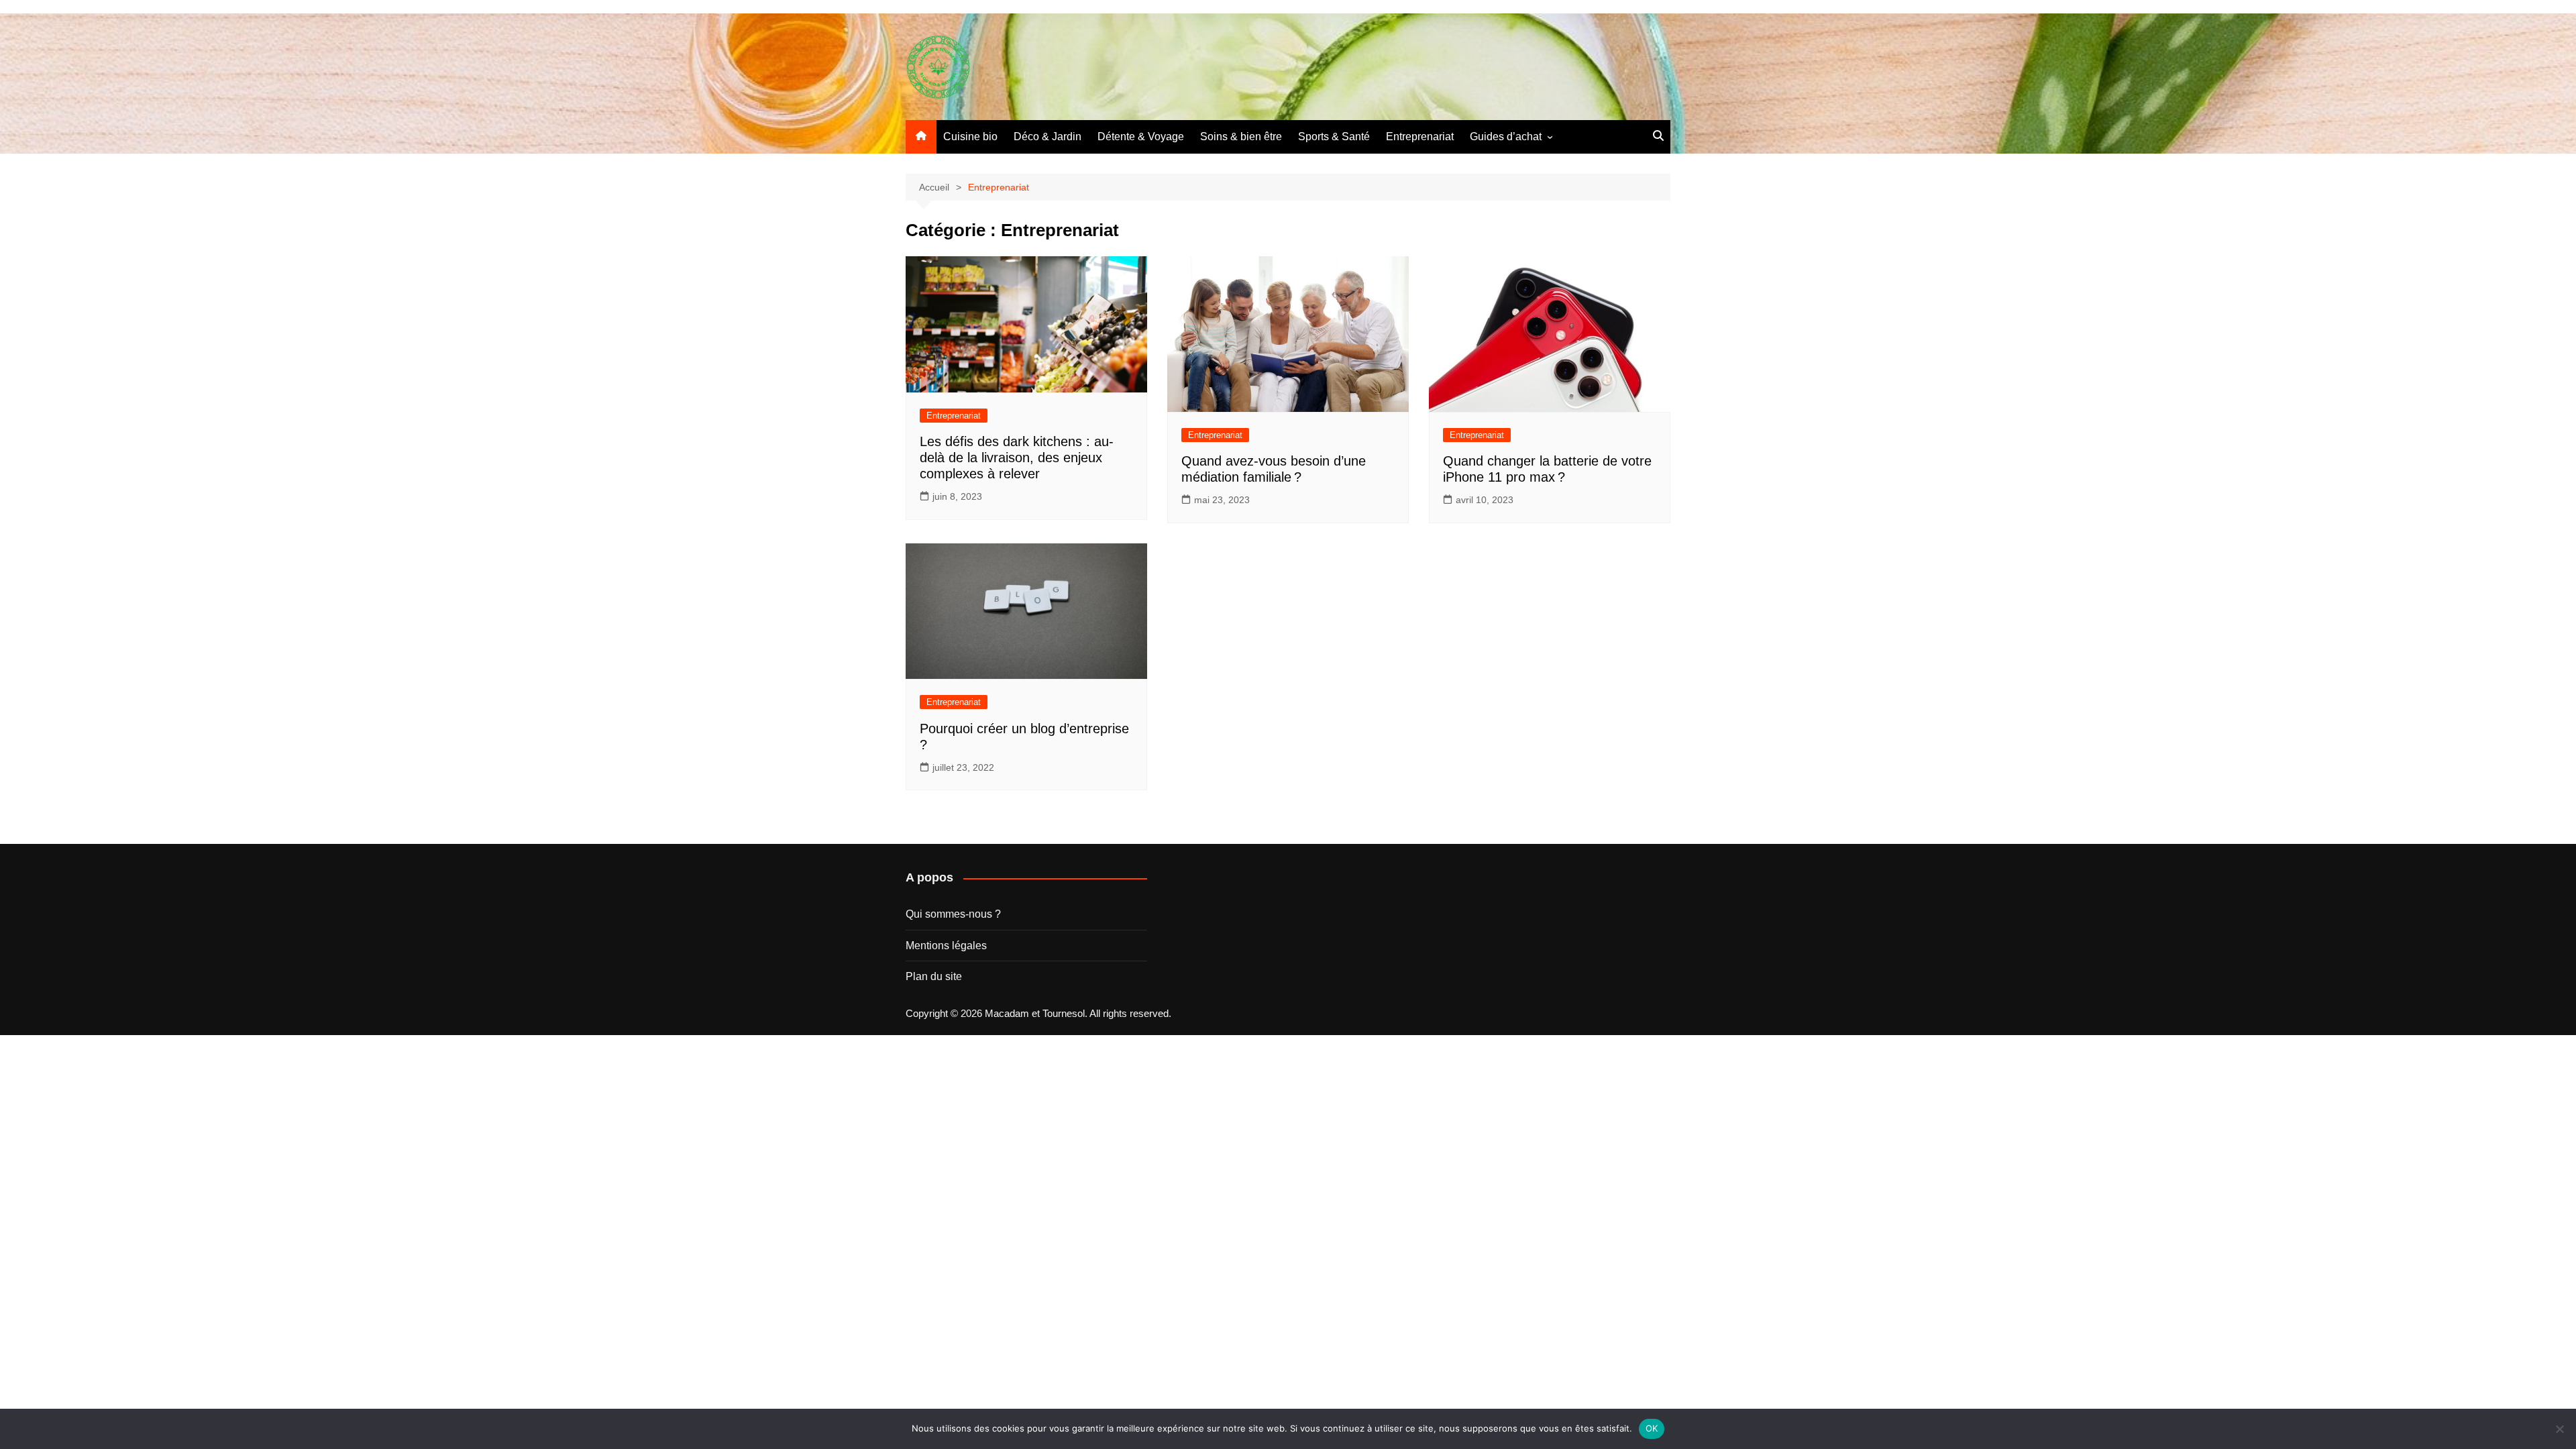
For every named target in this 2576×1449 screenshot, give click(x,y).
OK (1652, 1428)
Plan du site (934, 976)
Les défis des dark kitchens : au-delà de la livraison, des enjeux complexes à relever (1017, 458)
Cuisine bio (970, 137)
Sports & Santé (1334, 137)
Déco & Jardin (1048, 137)
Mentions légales (946, 946)
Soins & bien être (1241, 137)
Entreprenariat (1420, 137)
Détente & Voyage (1141, 137)
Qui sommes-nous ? (953, 914)
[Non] (2559, 1429)
